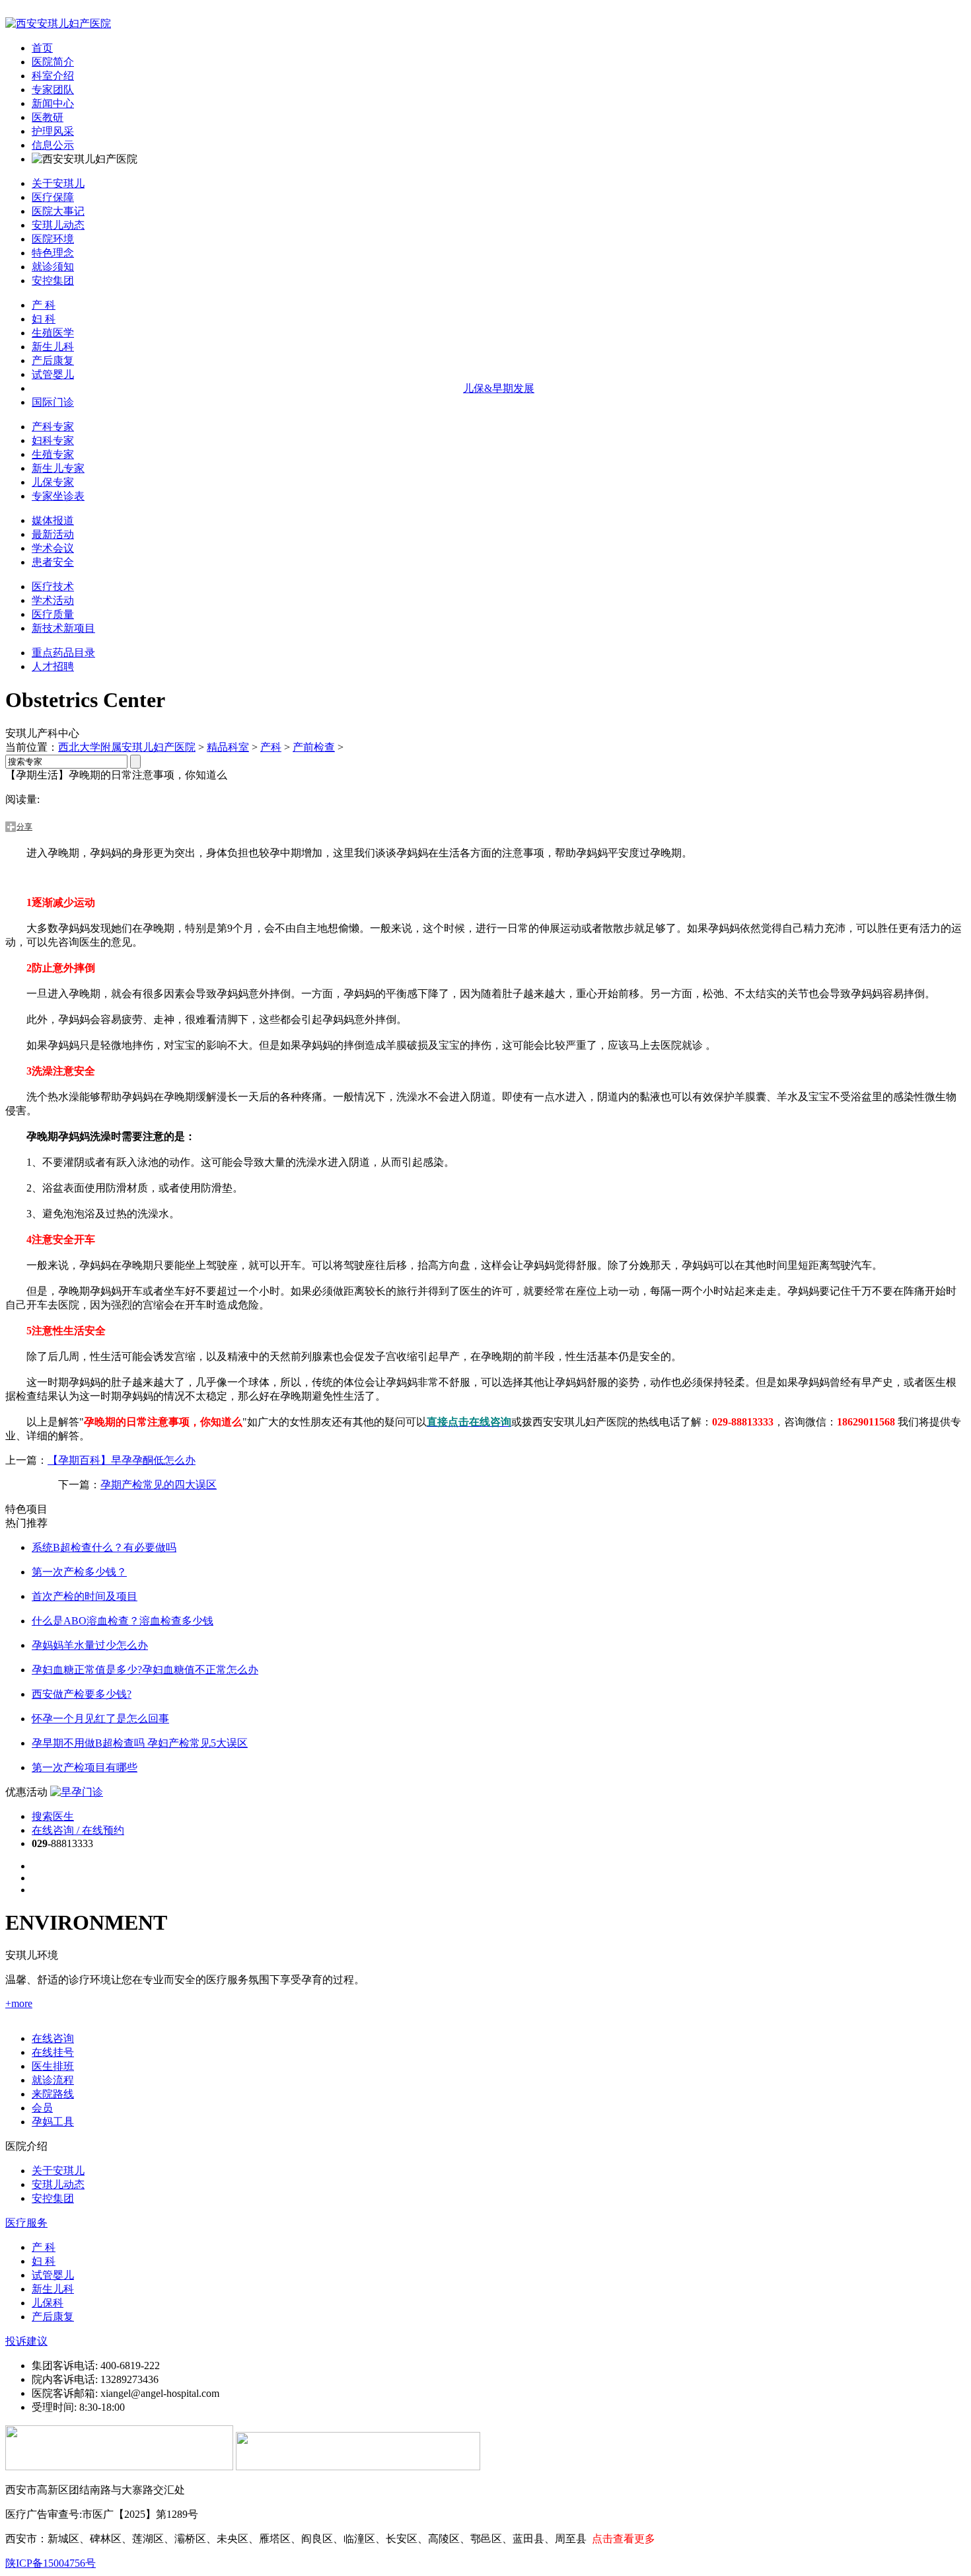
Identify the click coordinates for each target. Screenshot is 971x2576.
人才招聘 (53, 666)
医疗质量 (53, 614)
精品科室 (228, 747)
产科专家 (53, 427)
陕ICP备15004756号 (51, 2563)
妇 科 (44, 319)
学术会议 (53, 548)
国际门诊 (53, 402)
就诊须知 (53, 267)
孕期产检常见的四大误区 (159, 1485)
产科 (271, 747)
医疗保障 (53, 197)
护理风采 (53, 131)
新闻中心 (53, 103)
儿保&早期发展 (499, 388)
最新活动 (53, 534)
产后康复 (53, 360)
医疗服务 (26, 2223)
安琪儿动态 (58, 225)
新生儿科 (53, 347)
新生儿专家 (58, 468)
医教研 (48, 117)
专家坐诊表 (58, 496)
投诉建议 (26, 2341)
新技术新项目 (63, 628)
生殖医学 (53, 333)
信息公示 (53, 145)
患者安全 (53, 562)
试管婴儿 (53, 374)
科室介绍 (53, 76)
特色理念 (53, 253)
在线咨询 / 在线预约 (78, 1830)
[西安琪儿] (58, 23)
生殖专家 (53, 454)
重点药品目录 (63, 653)
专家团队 (53, 90)
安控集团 (53, 281)
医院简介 (53, 62)
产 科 (44, 305)
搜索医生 (53, 1816)
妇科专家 (53, 440)
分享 (24, 827)
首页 (42, 48)
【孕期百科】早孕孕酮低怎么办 (122, 1460)
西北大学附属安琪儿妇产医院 (127, 747)
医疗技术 (53, 587)
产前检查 (314, 747)
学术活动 (53, 600)
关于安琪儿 (58, 183)
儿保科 (48, 2303)
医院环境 (53, 239)
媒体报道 (53, 520)
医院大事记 (58, 211)
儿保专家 (53, 482)
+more (19, 2003)
